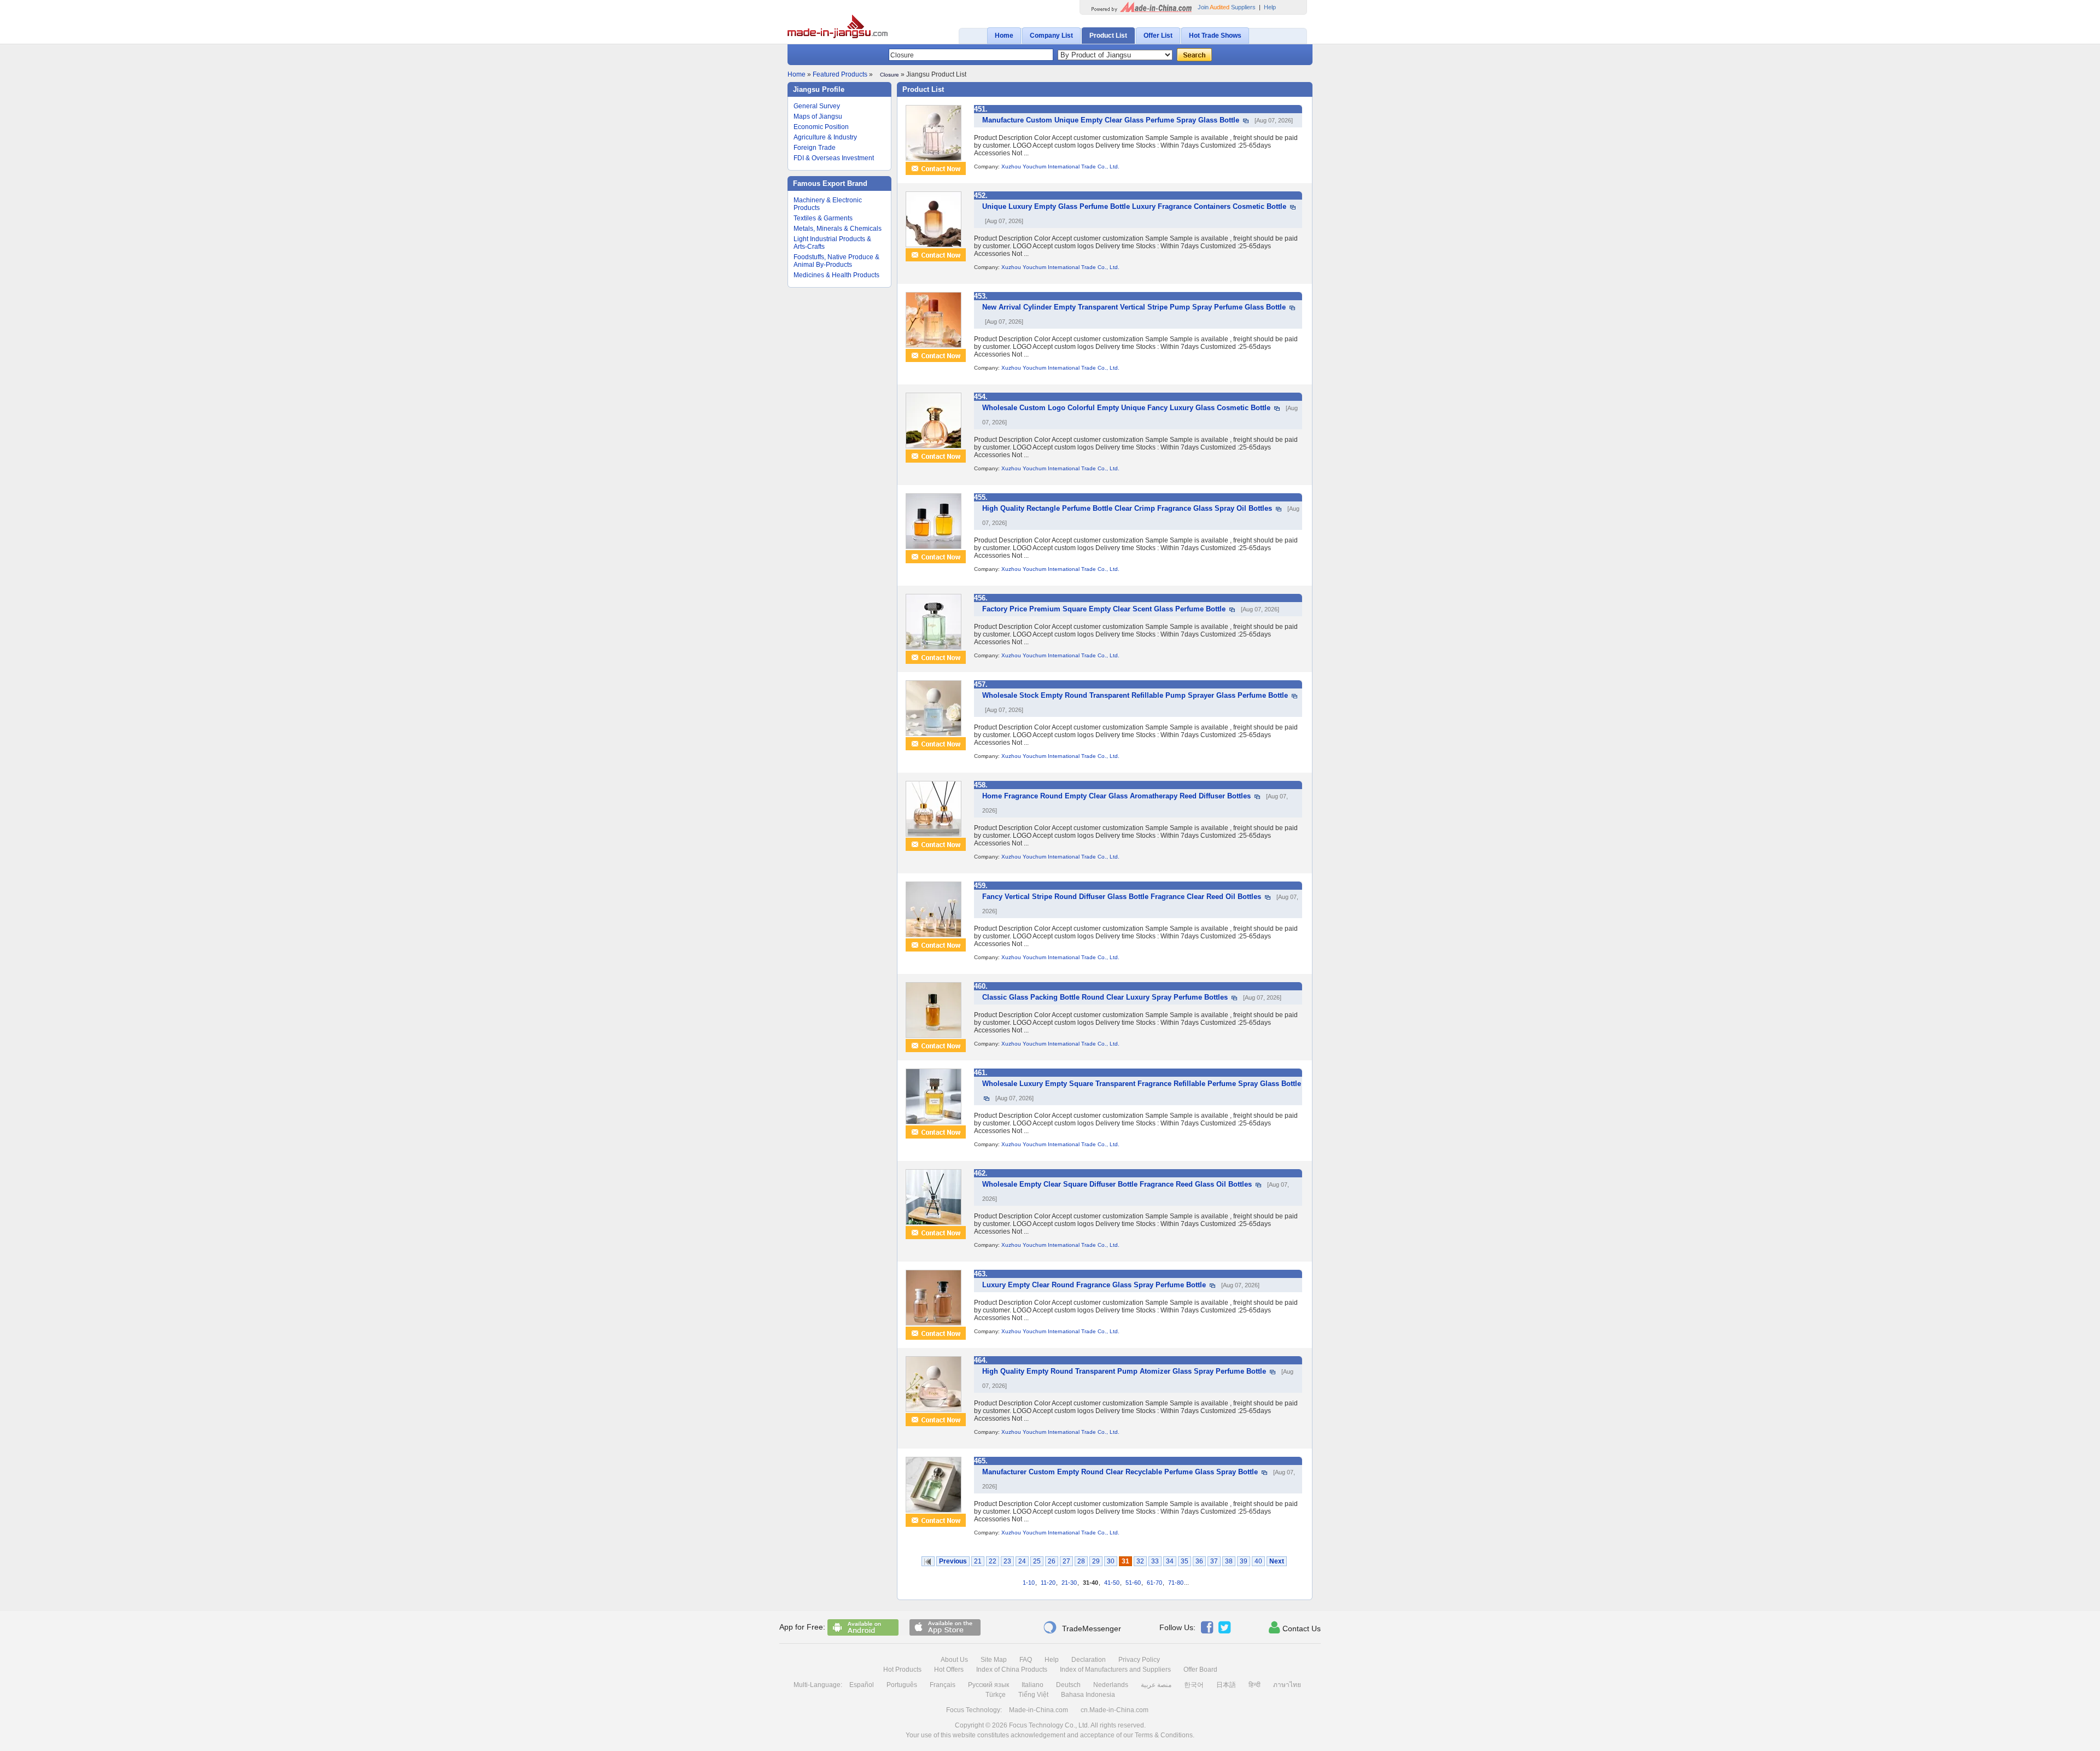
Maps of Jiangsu (818, 116)
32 (1140, 1561)
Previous (953, 1561)
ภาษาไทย (1287, 1685)
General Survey (817, 106)
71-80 (1176, 1583)
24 (1022, 1561)
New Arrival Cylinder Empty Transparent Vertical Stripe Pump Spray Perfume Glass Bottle (1134, 307)
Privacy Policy (1139, 1660)
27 (1066, 1561)
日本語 (1226, 1685)
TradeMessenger (1082, 1627)
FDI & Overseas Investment (834, 158)
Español (862, 1685)
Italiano (1032, 1685)
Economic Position (821, 127)
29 (1096, 1561)
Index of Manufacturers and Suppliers (1115, 1670)
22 (993, 1561)
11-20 (1048, 1583)
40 (1258, 1561)
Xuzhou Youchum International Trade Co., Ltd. (1060, 167)
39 (1244, 1561)
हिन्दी (1255, 1685)
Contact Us (1295, 1627)
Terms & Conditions (1164, 1735)
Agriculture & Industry (825, 137)
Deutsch (1068, 1685)
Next (1277, 1561)
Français (943, 1685)
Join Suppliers (1227, 7)
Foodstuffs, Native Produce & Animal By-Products (836, 261)
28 (1081, 1561)
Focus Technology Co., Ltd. (1049, 1725)
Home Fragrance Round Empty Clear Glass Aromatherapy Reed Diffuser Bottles (1116, 796)
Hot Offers (949, 1670)
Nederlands (1111, 1685)
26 (1052, 1561)
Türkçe (996, 1695)
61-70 (1154, 1583)
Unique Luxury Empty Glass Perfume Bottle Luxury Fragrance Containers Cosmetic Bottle (1134, 206)
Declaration (1089, 1660)
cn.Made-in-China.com (1115, 1710)
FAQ (1026, 1660)
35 (1185, 1561)
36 (1199, 1561)
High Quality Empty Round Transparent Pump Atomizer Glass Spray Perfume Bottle (1124, 1371)
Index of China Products (1012, 1670)
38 (1229, 1561)
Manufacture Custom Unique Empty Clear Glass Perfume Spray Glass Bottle (1111, 120)
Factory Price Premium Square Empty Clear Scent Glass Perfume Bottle (1104, 609)
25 (1037, 1561)
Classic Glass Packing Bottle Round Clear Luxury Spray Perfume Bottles (1105, 997)
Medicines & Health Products (836, 275)
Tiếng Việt (1033, 1695)
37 (1214, 1561)
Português (902, 1685)
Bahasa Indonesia (1088, 1695)
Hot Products (902, 1670)
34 (1170, 1561)
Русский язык (988, 1685)
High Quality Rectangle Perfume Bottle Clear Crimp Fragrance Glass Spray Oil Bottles (1127, 508)
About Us (954, 1660)
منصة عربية (1156, 1685)
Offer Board (1200, 1670)
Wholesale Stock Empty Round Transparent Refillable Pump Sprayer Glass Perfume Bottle (1135, 695)
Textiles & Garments (823, 218)
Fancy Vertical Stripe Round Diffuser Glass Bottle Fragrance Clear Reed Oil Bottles (1122, 897)
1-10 (1029, 1583)
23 (1007, 1561)
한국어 (1194, 1685)
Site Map (994, 1660)
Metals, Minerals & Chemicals (838, 229)
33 (1155, 1561)
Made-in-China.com (1039, 1710)
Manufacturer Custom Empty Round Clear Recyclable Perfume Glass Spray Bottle (1120, 1472)
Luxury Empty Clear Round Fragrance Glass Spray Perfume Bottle (1094, 1285)
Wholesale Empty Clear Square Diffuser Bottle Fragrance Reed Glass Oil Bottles (1117, 1184)
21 (978, 1561)
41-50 (1112, 1583)
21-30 (1069, 1583)
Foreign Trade (815, 148)
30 (1111, 1561)
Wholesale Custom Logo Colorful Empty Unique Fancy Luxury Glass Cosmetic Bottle (1126, 408)
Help (1270, 7)
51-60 (1133, 1583)
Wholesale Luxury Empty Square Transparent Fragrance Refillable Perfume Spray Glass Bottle (1142, 1084)
